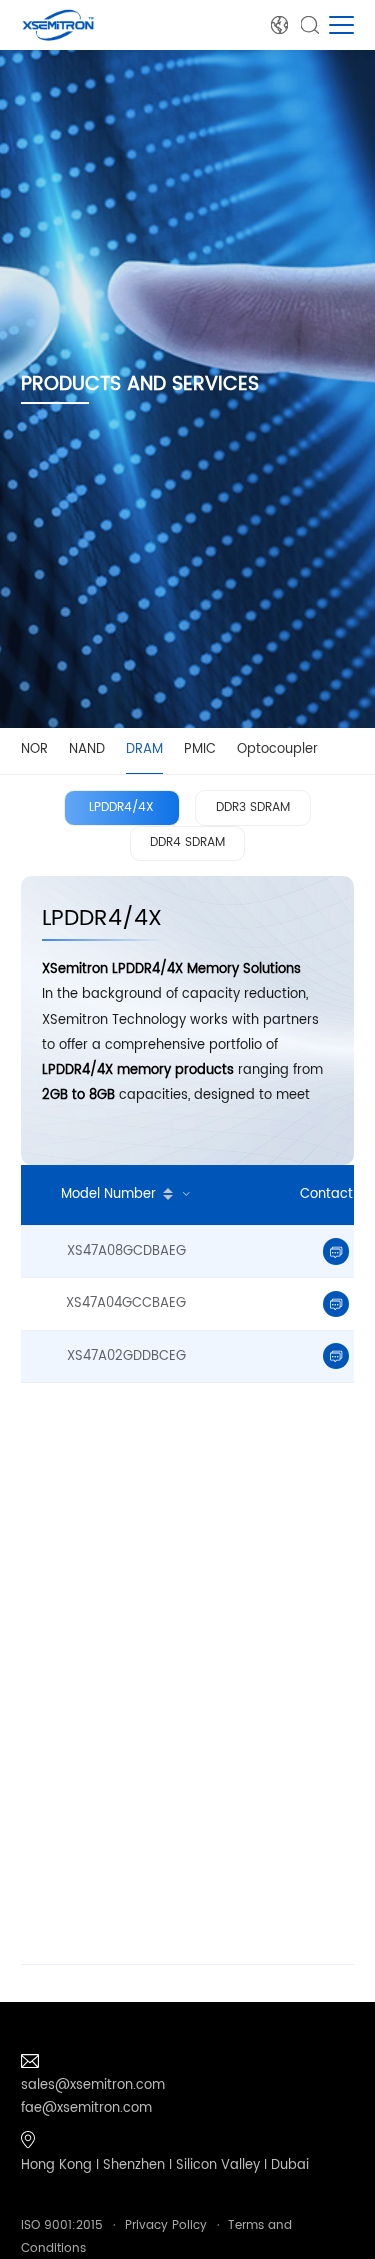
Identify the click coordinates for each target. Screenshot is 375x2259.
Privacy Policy (166, 2225)
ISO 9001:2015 (62, 2225)
